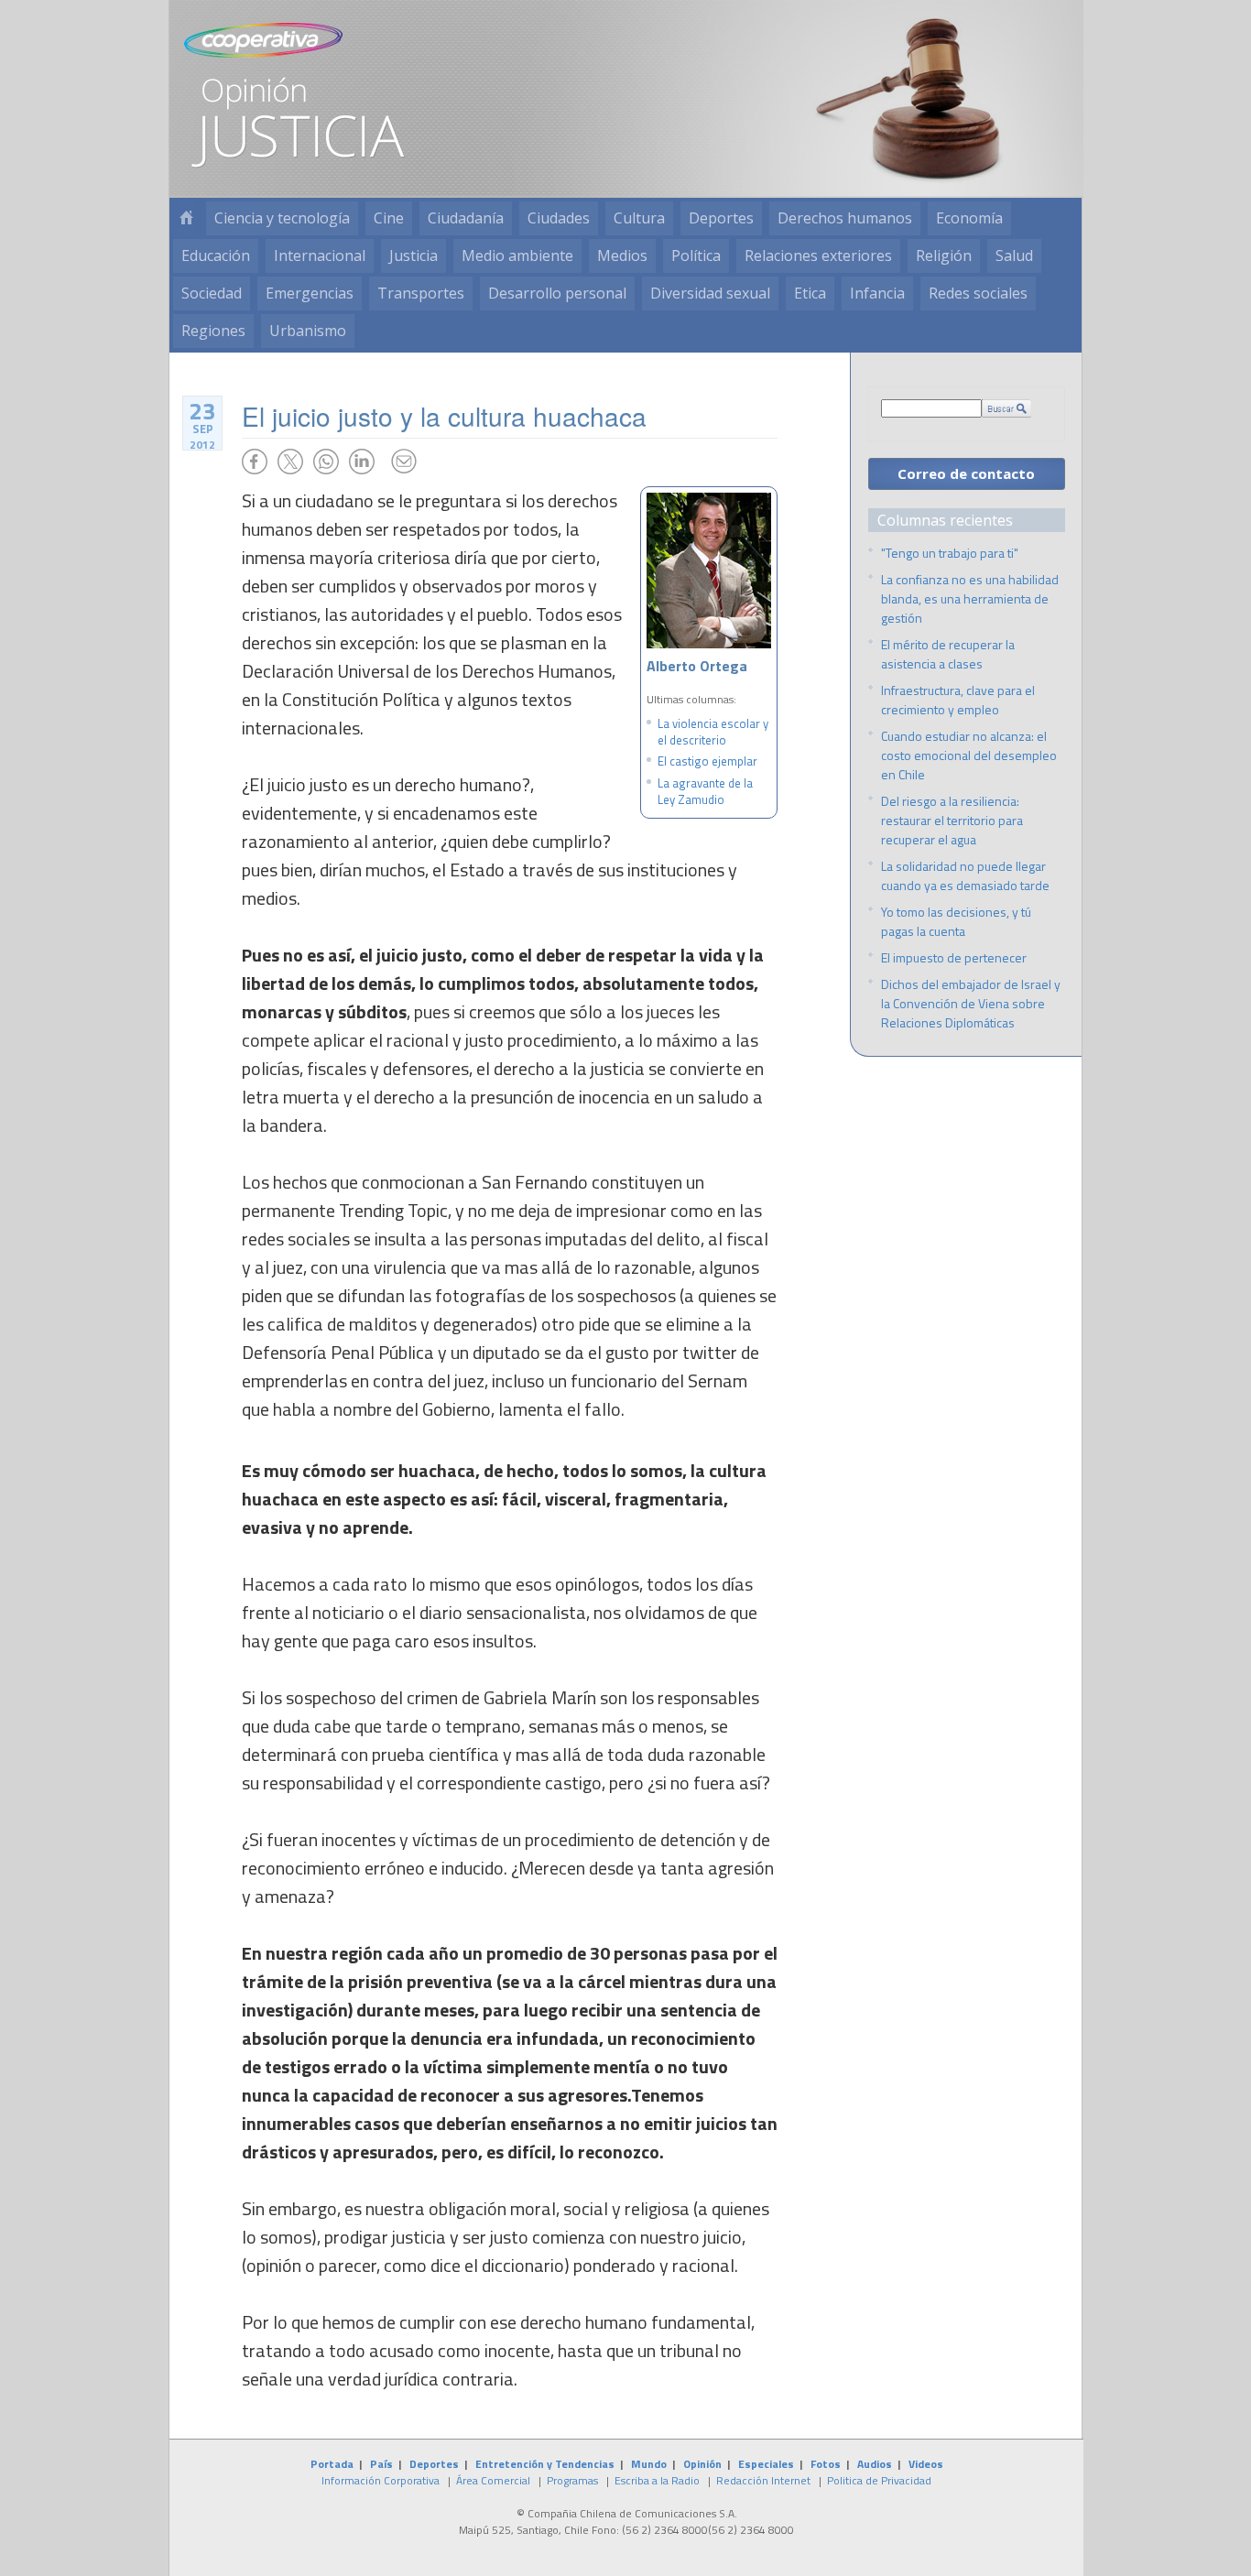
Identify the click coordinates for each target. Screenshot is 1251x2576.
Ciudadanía (466, 218)
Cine (389, 218)
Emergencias (310, 293)
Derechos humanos (845, 218)
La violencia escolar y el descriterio (713, 732)
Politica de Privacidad (879, 2480)
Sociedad (212, 293)
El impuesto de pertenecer (954, 957)
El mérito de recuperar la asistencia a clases (948, 654)
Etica (810, 293)
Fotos (826, 2464)
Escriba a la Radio (657, 2480)
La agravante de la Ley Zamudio (705, 791)
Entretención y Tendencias (545, 2464)
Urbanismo (308, 331)
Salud (1014, 255)
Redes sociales (978, 293)
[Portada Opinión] (186, 218)
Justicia (413, 255)
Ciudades (559, 218)
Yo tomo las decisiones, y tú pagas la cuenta (956, 921)
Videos (926, 2464)
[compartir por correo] (404, 462)
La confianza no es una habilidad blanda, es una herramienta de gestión (970, 598)
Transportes (421, 293)
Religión (944, 255)
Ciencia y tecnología (282, 218)
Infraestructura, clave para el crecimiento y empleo (958, 700)
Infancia (877, 293)
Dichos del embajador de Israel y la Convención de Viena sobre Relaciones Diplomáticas (971, 1003)
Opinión (702, 2464)
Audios (875, 2464)
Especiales (766, 2464)
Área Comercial (493, 2480)
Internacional (320, 255)
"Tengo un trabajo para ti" (950, 553)
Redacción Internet (763, 2480)
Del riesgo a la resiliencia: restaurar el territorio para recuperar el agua (952, 820)
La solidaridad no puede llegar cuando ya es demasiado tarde (965, 875)
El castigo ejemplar (707, 761)
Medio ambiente (517, 255)
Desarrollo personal (557, 293)
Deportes (721, 218)
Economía (969, 218)
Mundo (649, 2464)
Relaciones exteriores (818, 255)
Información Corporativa (381, 2480)
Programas (572, 2480)
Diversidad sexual (710, 293)
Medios (622, 255)
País (381, 2464)
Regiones (213, 331)
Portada (332, 2464)
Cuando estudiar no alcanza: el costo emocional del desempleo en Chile (969, 755)
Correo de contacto (966, 473)
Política (696, 255)
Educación (216, 255)
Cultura (639, 218)
